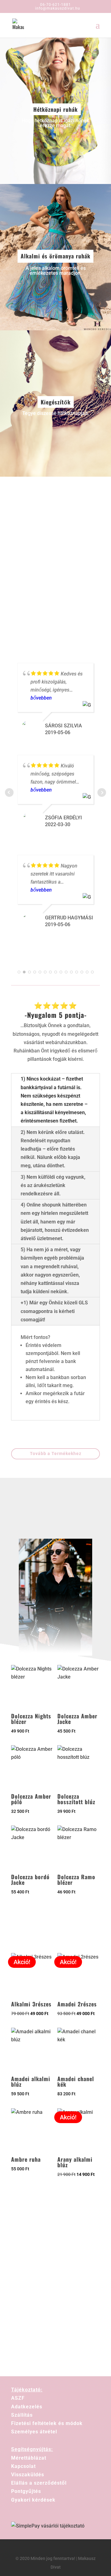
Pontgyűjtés (26, 2491)
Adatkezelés (27, 2407)
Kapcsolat (23, 2466)
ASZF (18, 2398)
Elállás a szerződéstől (39, 2483)
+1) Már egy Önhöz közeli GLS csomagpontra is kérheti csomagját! (54, 1311)
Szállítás (22, 2415)
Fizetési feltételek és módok (47, 2423)
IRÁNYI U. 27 (75, 596)
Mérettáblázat (29, 2458)
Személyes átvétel (34, 2432)
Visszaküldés (28, 2475)
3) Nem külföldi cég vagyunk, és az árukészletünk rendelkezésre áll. (53, 1185)
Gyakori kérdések (33, 2500)
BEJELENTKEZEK (55, 2309)
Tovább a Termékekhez (56, 1453)
